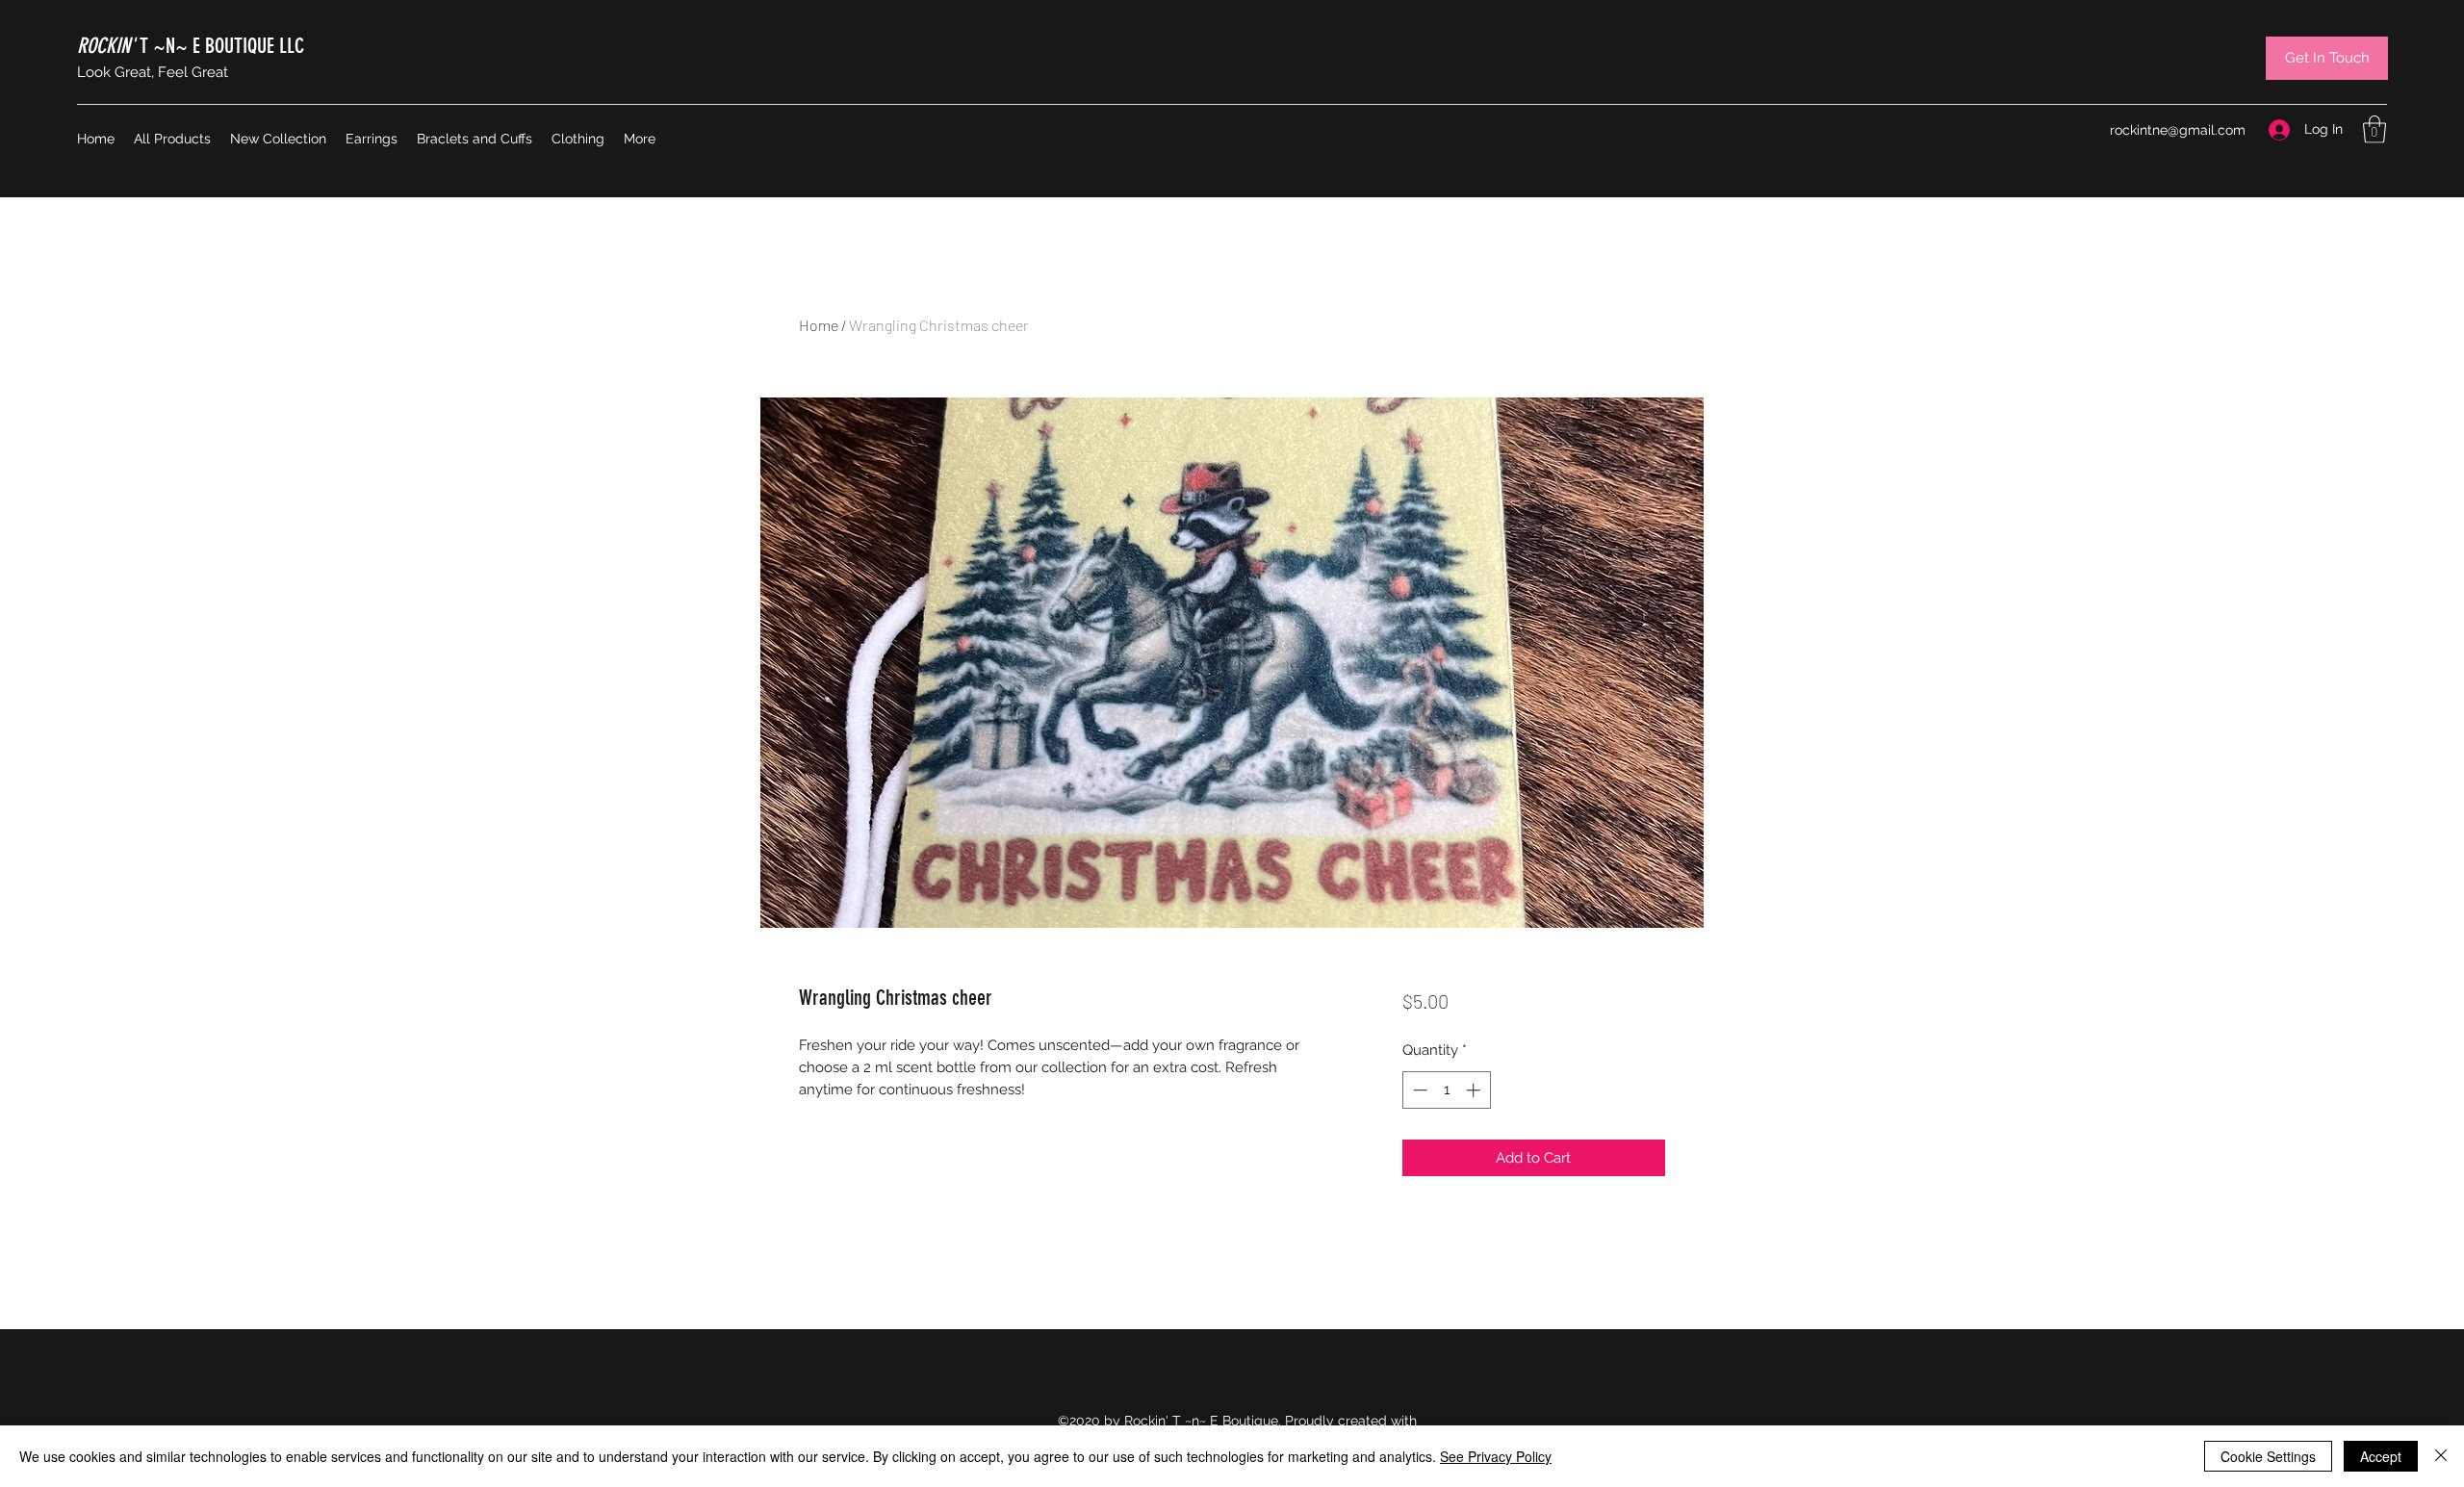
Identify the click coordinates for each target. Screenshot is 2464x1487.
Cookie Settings (2268, 1456)
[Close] (2441, 1456)
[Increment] (1475, 1090)
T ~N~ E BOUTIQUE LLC (191, 46)
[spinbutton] (1446, 1090)
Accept (2381, 1456)
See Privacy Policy (1496, 1456)
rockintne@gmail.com (2178, 130)
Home (819, 325)
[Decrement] (1418, 1090)
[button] (2374, 129)
